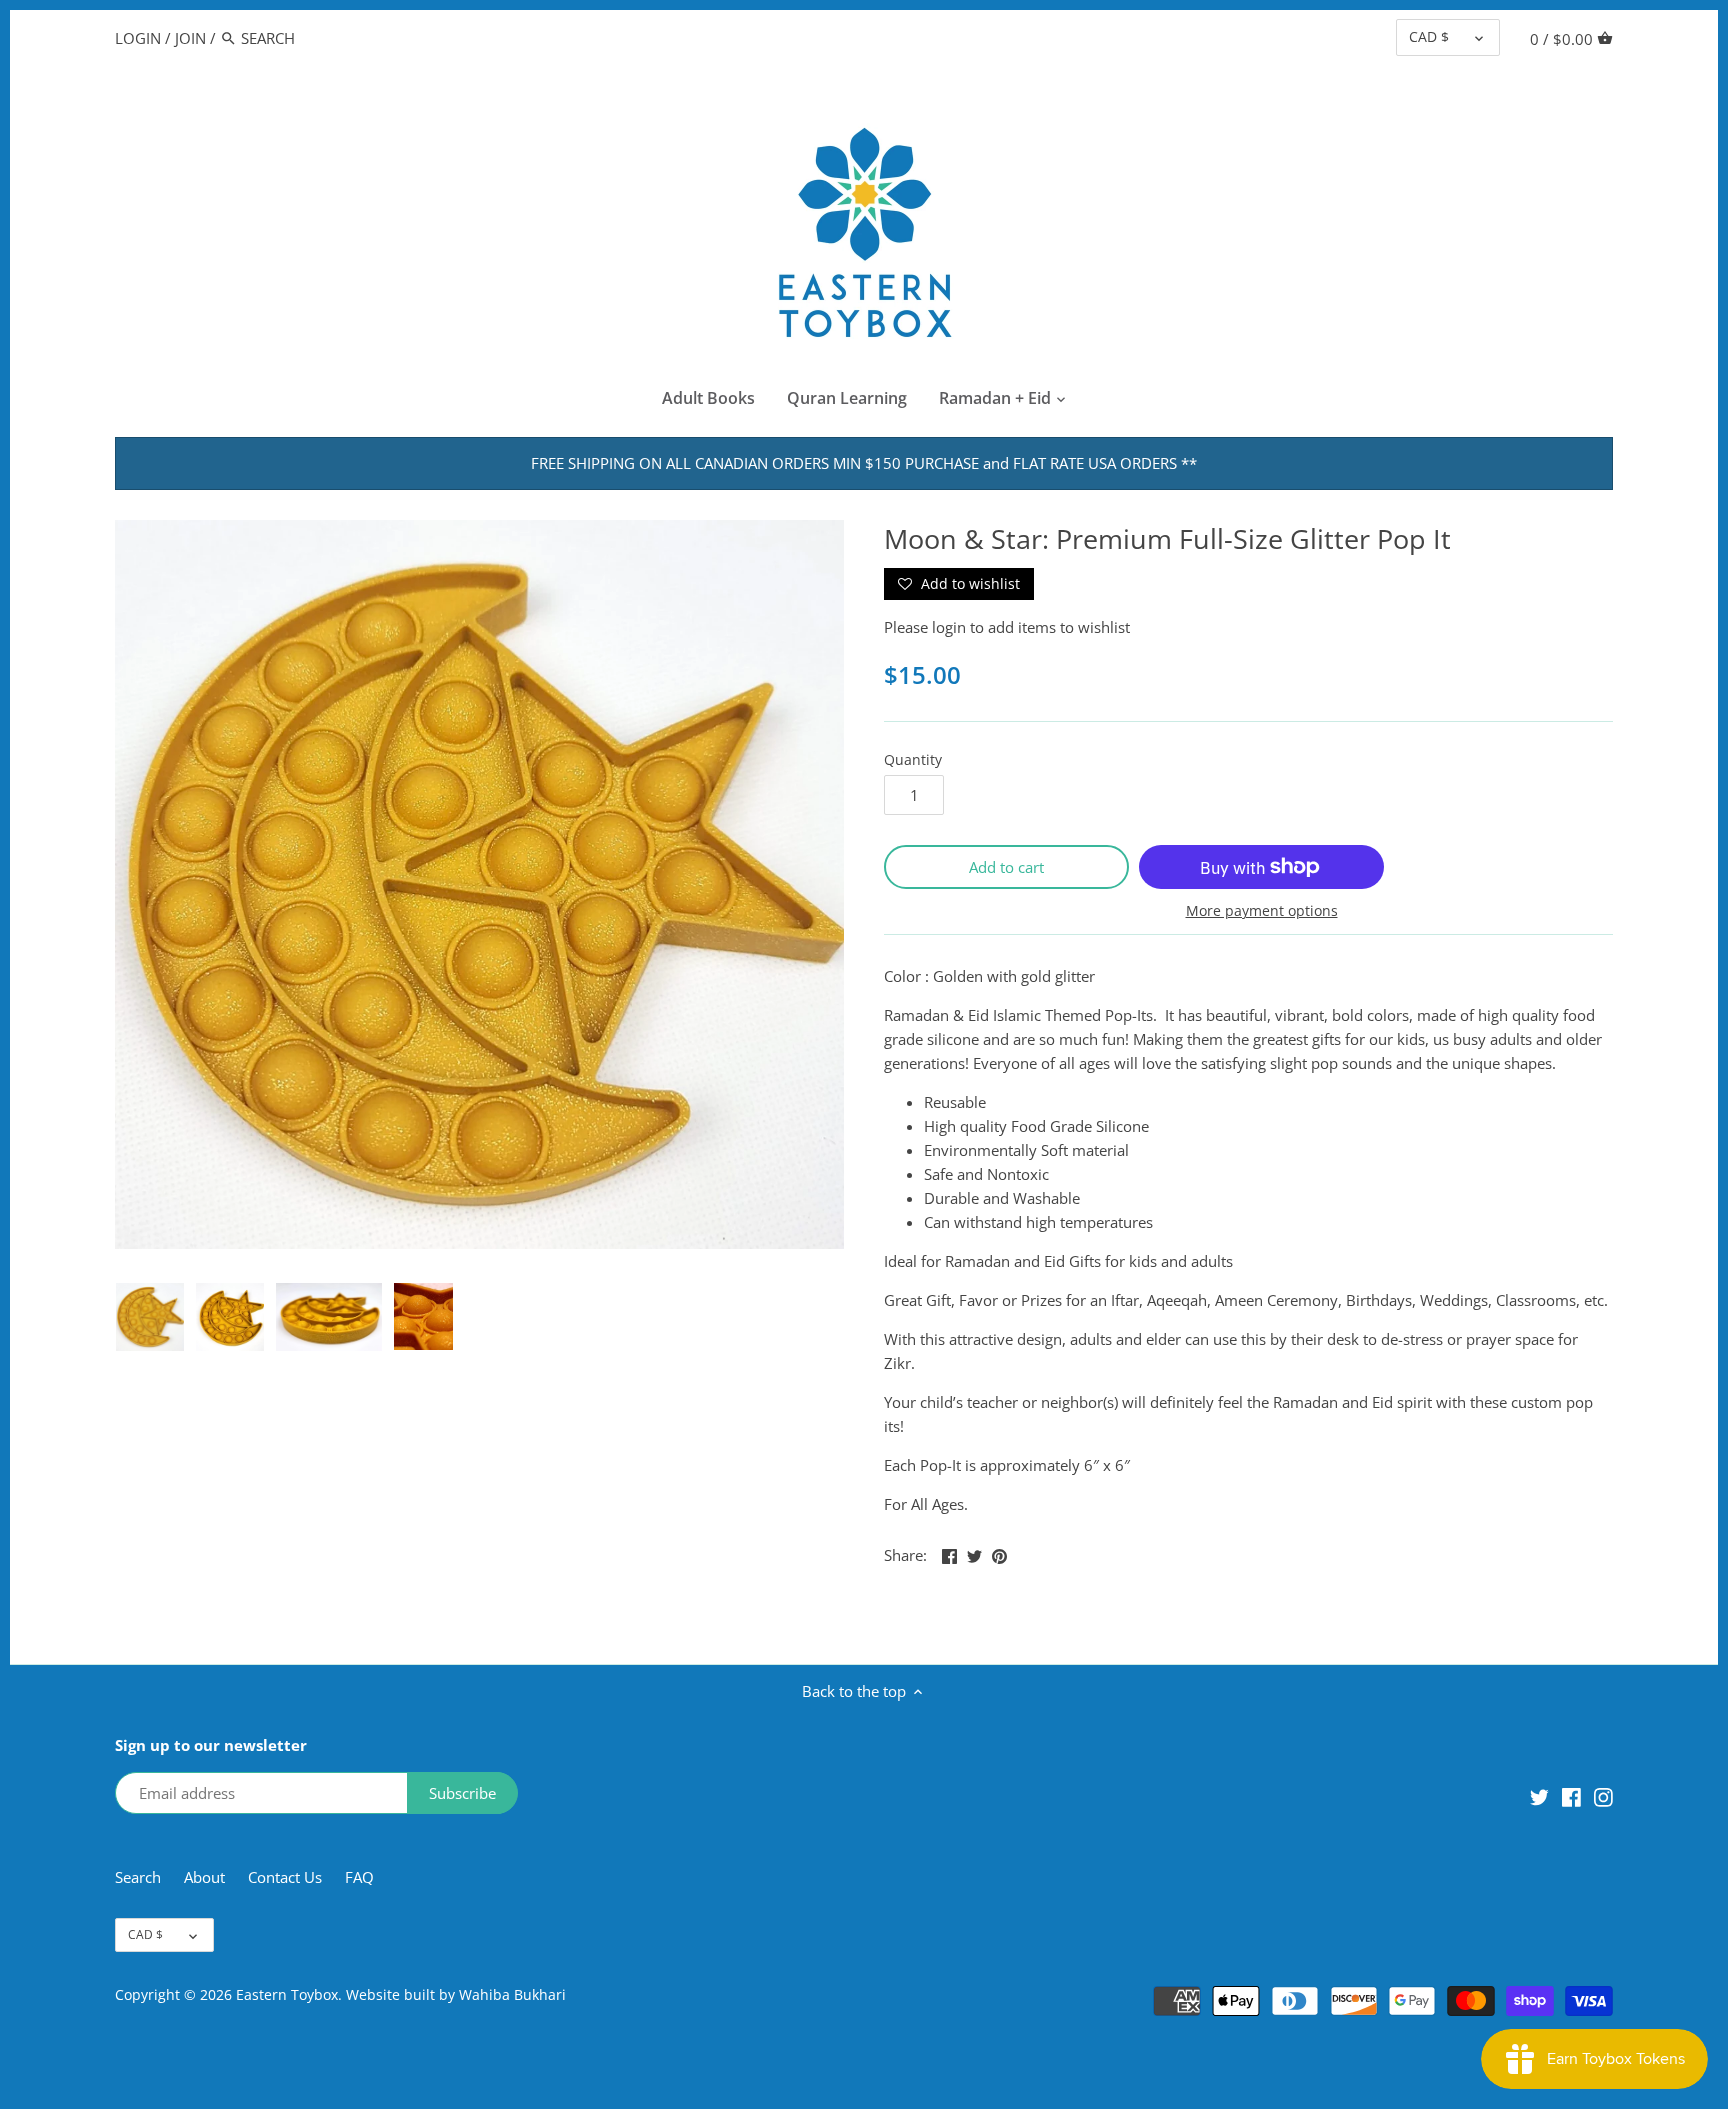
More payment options (1262, 910)
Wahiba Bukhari (512, 1995)
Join (190, 38)
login (949, 627)
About (206, 1877)
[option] (150, 1317)
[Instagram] (1603, 1795)
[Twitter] (1539, 1795)
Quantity (913, 760)
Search (138, 1877)
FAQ (359, 1877)
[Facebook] (1571, 1795)
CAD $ (1429, 37)
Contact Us (285, 1877)
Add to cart (1006, 867)
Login (138, 38)
